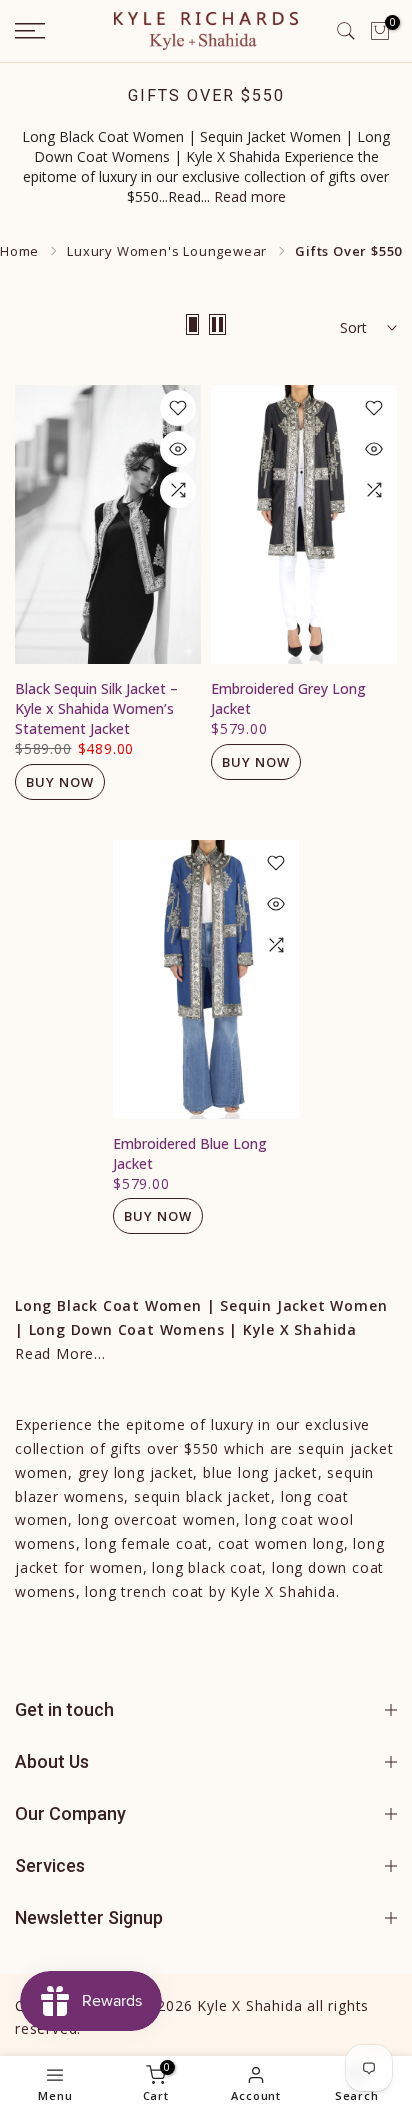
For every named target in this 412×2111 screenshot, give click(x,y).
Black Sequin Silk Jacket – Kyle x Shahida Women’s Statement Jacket (96, 708)
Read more (250, 196)
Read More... (60, 1353)
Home (19, 251)
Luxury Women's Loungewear (167, 251)
